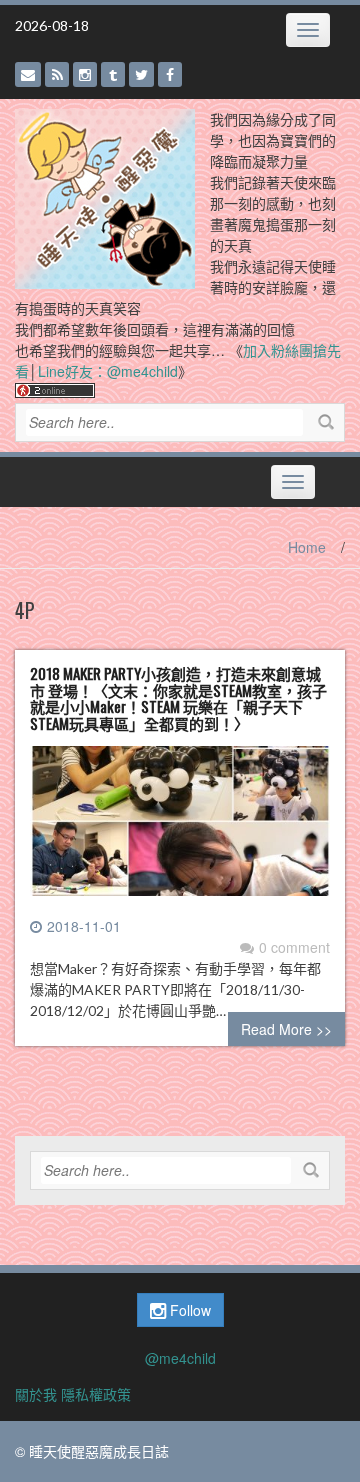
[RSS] (57, 74)
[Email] (28, 74)
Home (307, 547)
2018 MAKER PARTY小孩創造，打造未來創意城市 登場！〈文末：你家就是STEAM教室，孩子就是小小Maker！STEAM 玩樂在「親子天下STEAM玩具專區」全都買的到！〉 (178, 698)
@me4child (180, 1358)
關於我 (36, 1394)
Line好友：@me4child (108, 371)
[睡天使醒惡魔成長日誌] (105, 197)
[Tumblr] (113, 74)
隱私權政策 (96, 1394)
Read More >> (286, 1029)
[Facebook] (170, 74)
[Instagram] (85, 74)
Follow (188, 1310)
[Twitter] (141, 74)
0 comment (294, 947)
